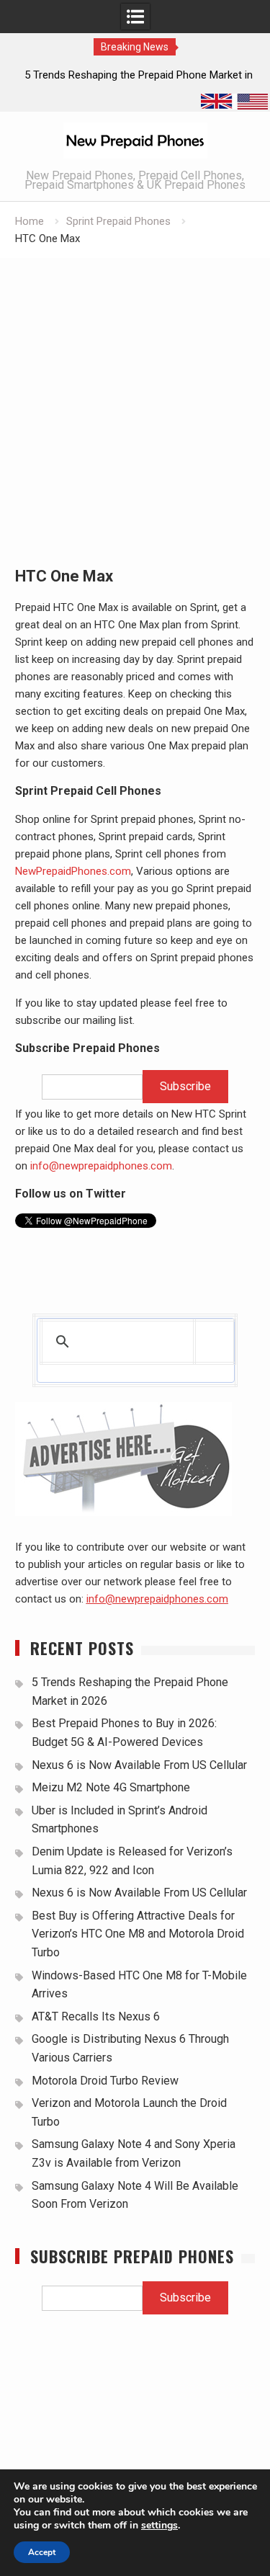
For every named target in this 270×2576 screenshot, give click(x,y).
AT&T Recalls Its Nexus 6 (96, 2016)
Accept (42, 2552)
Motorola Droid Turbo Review (105, 2081)
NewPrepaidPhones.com (73, 871)
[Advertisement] (135, 400)
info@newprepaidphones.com (101, 1166)
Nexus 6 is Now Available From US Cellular (139, 1765)
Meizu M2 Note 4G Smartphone (111, 1787)
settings (159, 2526)
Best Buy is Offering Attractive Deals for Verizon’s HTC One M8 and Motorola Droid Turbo (138, 1934)
